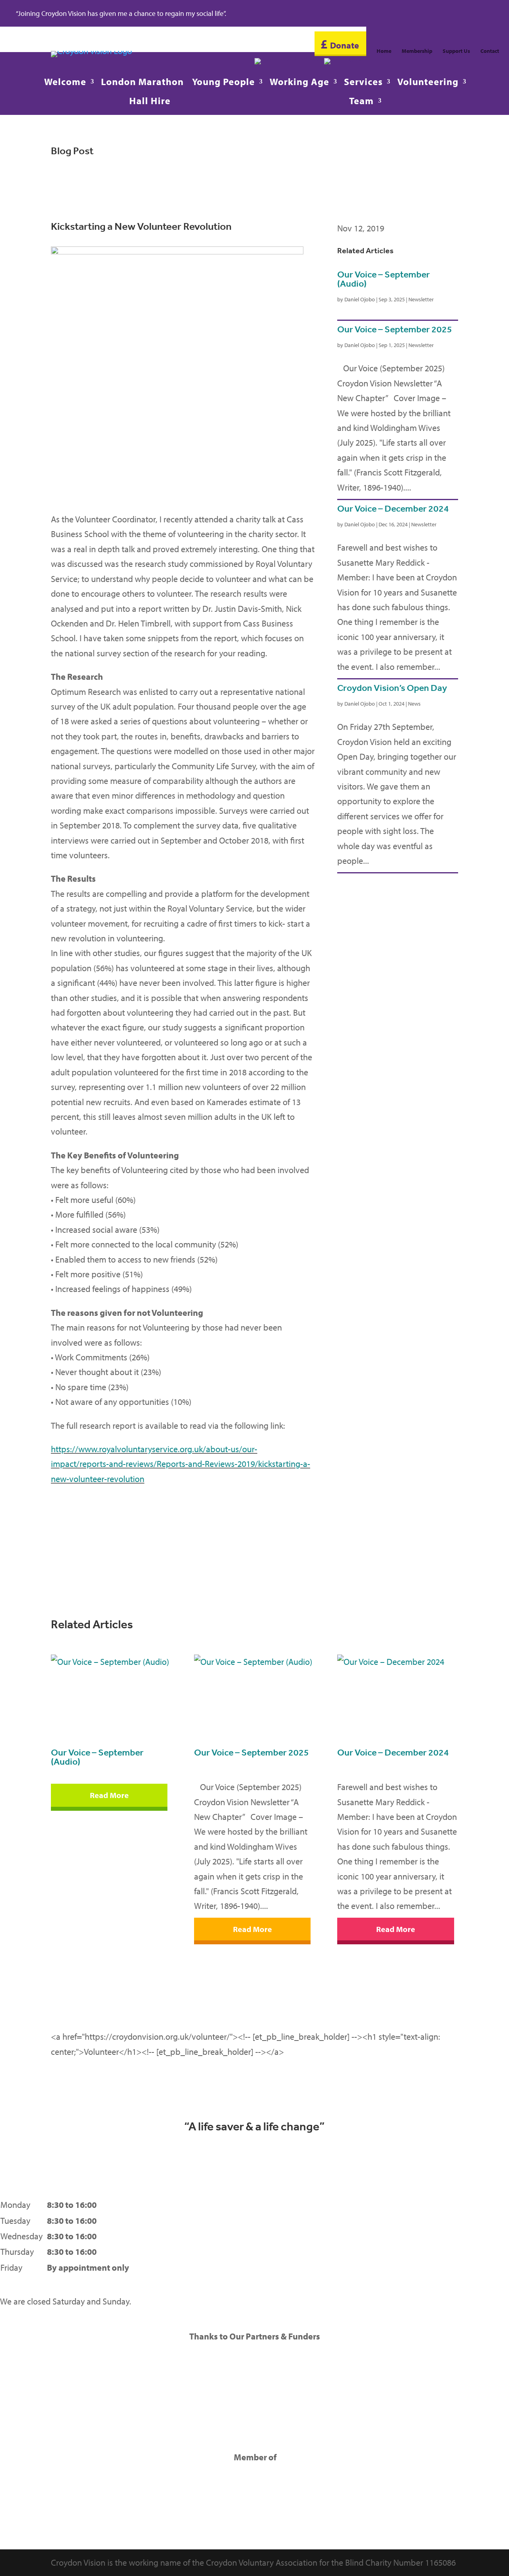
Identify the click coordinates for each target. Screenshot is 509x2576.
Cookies (418, 2252)
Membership (417, 51)
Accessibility (425, 2299)
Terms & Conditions (438, 2221)
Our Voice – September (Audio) (384, 279)
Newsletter (421, 299)
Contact (490, 51)
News (414, 704)
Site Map (419, 2236)
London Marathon (142, 83)
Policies (417, 2268)
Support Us (456, 51)
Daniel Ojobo (360, 299)
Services (363, 83)
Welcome (65, 83)
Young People (223, 83)
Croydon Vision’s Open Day (392, 688)
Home (384, 51)
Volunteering (428, 83)
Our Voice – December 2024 (393, 509)
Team (361, 102)
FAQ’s (413, 2283)
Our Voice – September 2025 (395, 329)
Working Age (299, 83)
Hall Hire (150, 102)
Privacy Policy (428, 2205)
